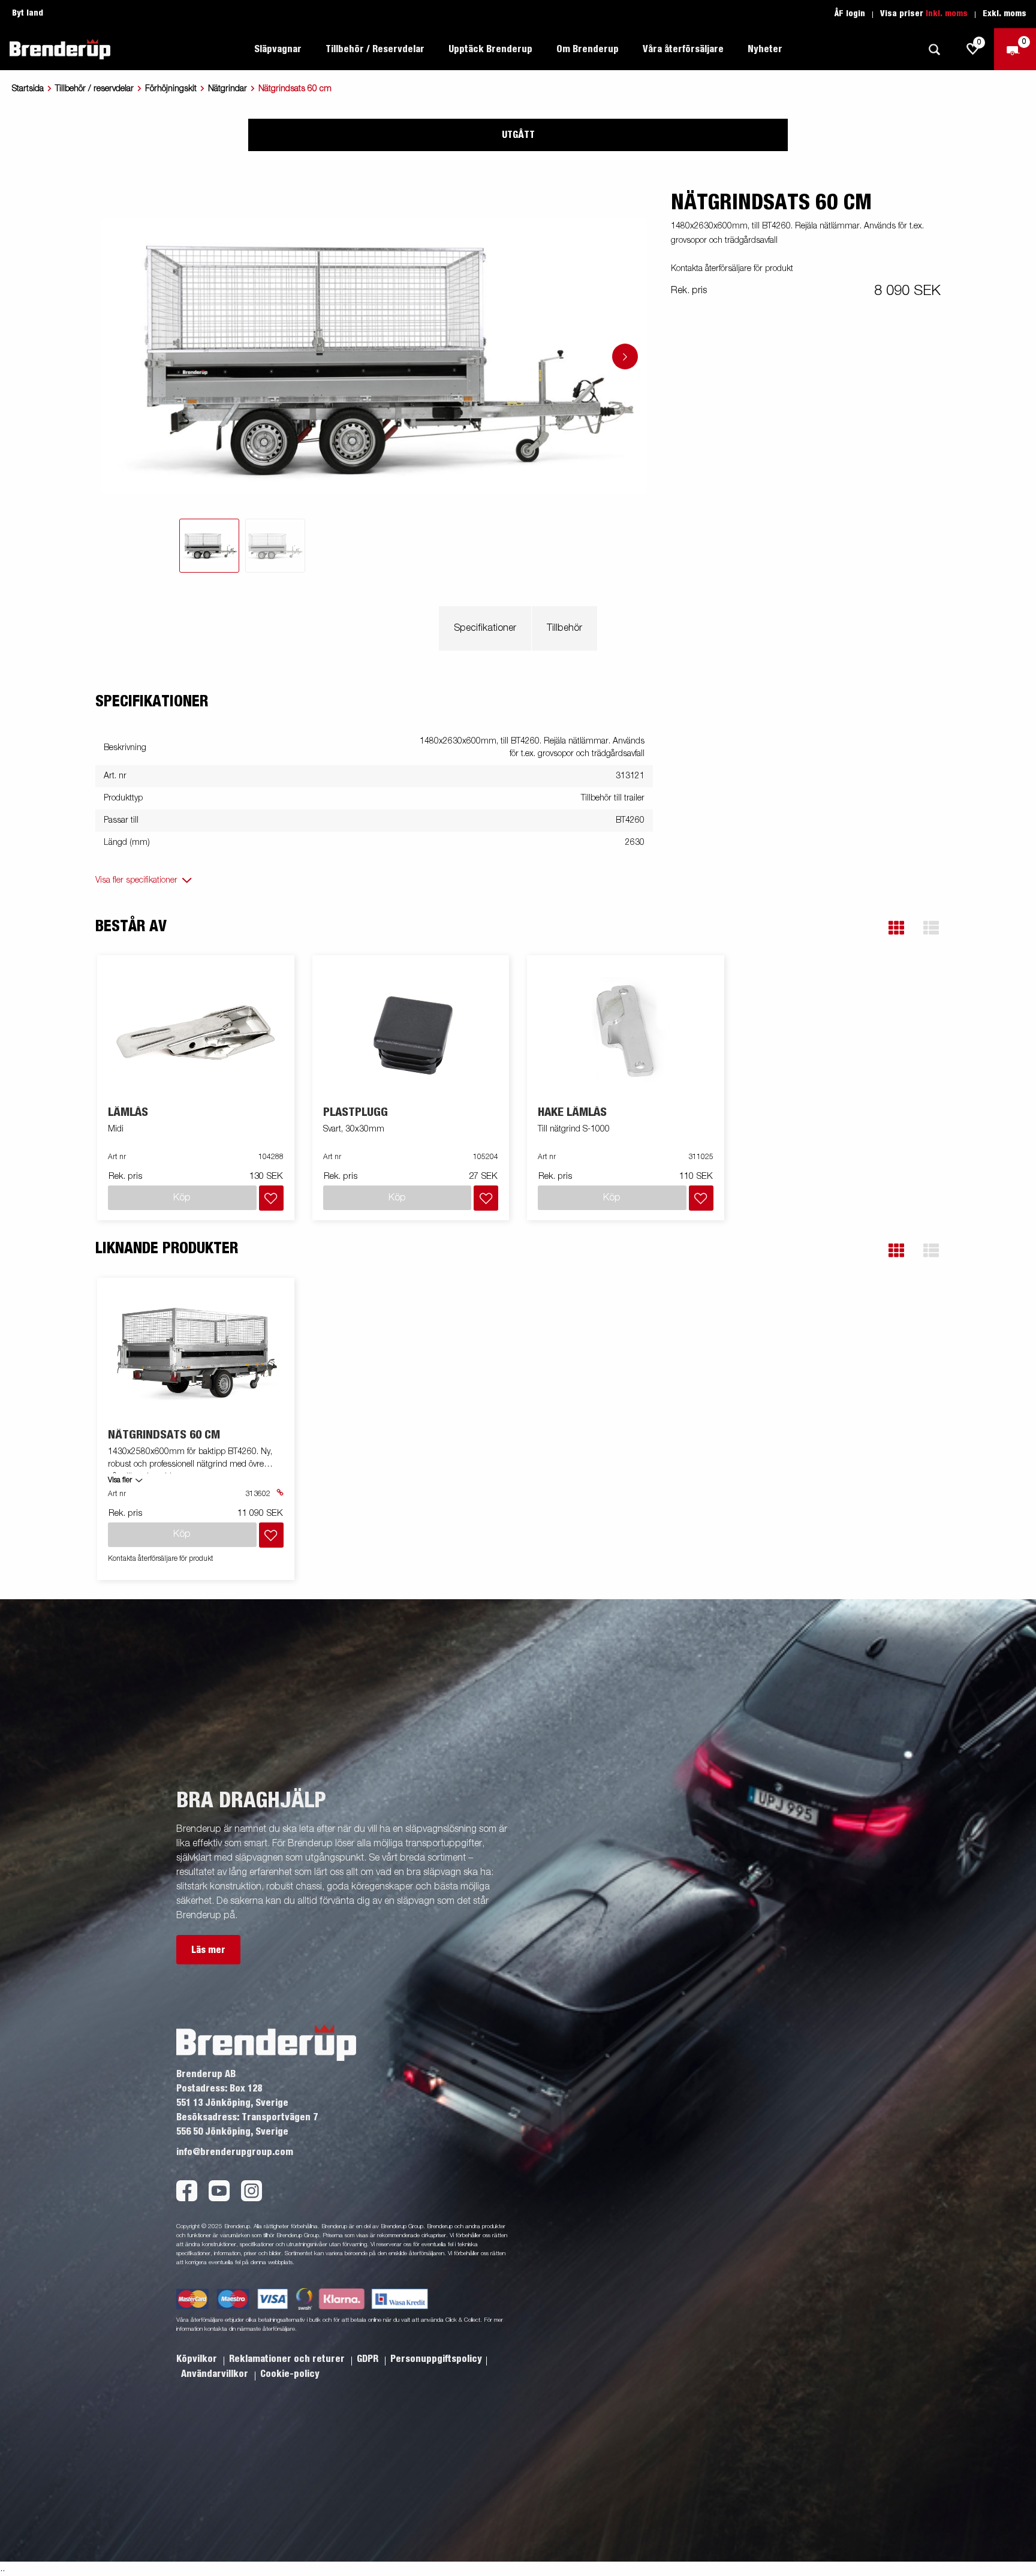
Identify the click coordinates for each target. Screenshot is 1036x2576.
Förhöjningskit (171, 89)
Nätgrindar (228, 89)
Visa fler (120, 1480)
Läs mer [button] (208, 1950)
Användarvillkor (216, 2374)
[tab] (209, 546)
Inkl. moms (947, 14)
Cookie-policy (290, 2374)
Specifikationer (485, 628)
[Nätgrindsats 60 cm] (196, 1353)
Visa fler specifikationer (136, 880)
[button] (896, 928)
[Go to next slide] (625, 356)
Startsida (28, 89)
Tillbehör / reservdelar (94, 89)
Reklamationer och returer (288, 2359)
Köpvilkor (198, 2359)
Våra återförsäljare (683, 49)
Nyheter (765, 49)
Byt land (28, 13)
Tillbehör (564, 628)
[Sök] (934, 49)
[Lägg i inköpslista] (271, 1198)
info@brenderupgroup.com (235, 2152)
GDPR (369, 2359)
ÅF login (850, 14)
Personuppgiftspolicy (436, 2359)
